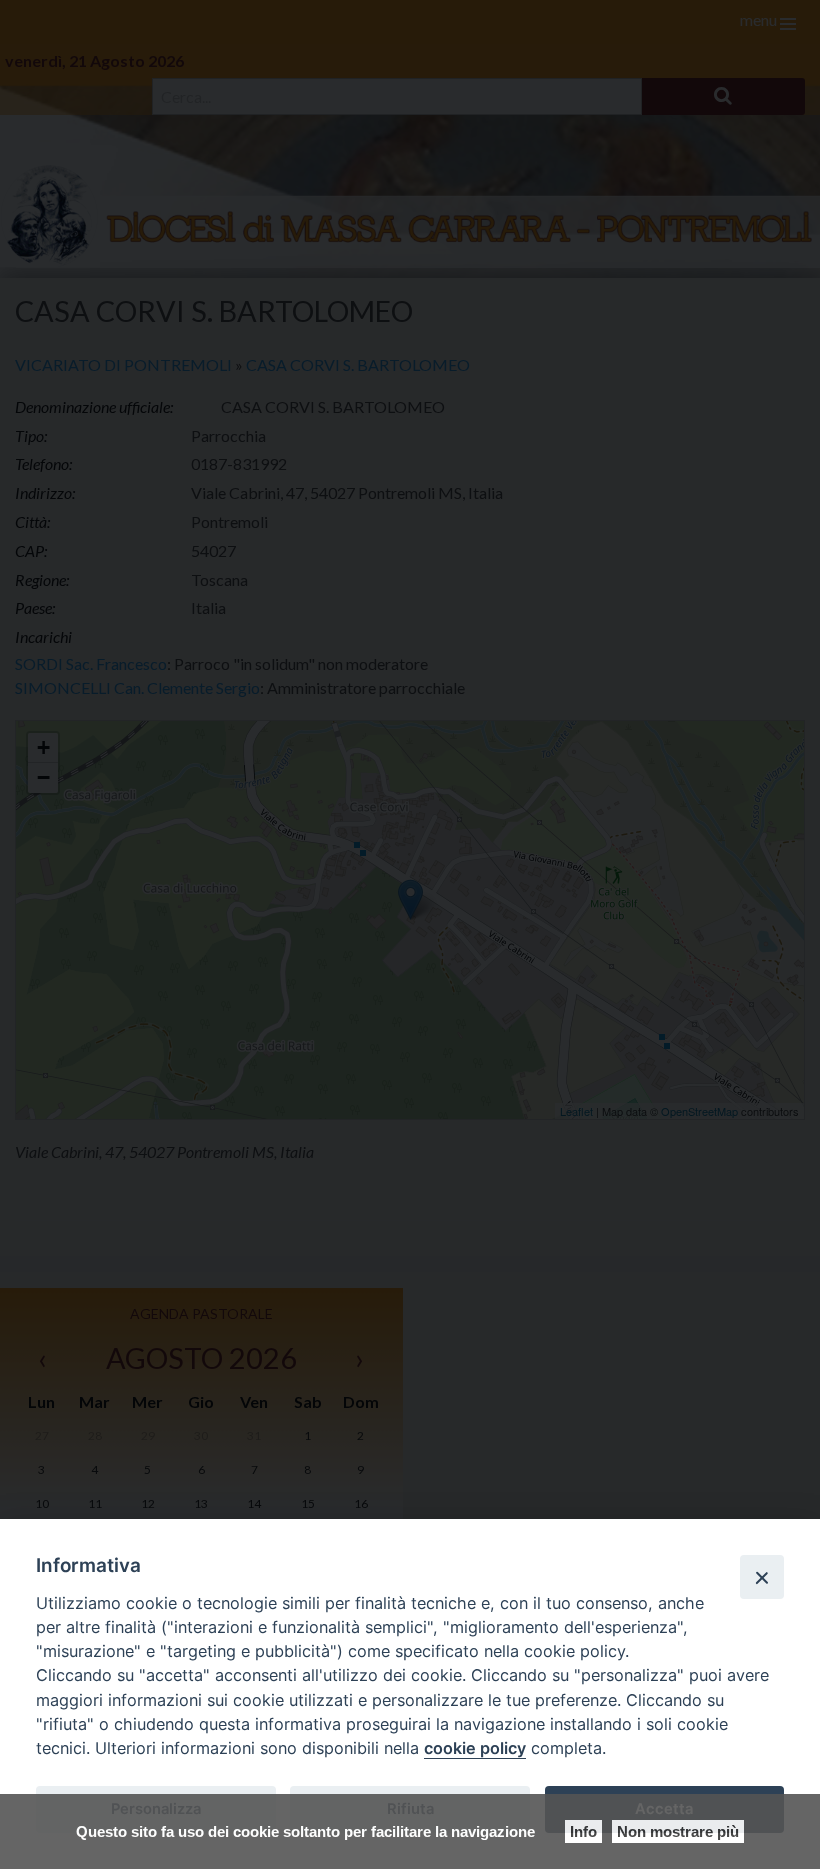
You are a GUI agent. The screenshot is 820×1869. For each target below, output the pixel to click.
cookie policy (475, 1748)
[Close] (762, 1577)
